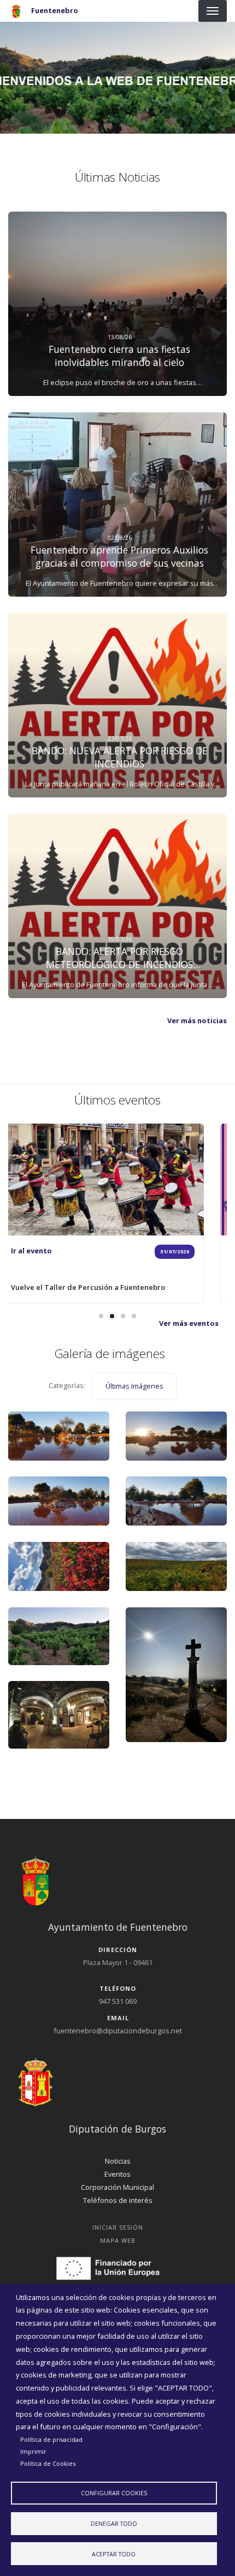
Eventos (117, 2174)
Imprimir (33, 2451)
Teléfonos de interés (118, 2200)
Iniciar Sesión (118, 2227)
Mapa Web (118, 2240)
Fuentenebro (55, 10)
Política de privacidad (51, 2439)
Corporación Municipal (117, 2187)
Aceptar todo (114, 2554)
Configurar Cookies (114, 2493)
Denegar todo (114, 2523)
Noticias (118, 2161)
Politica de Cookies (48, 2463)
